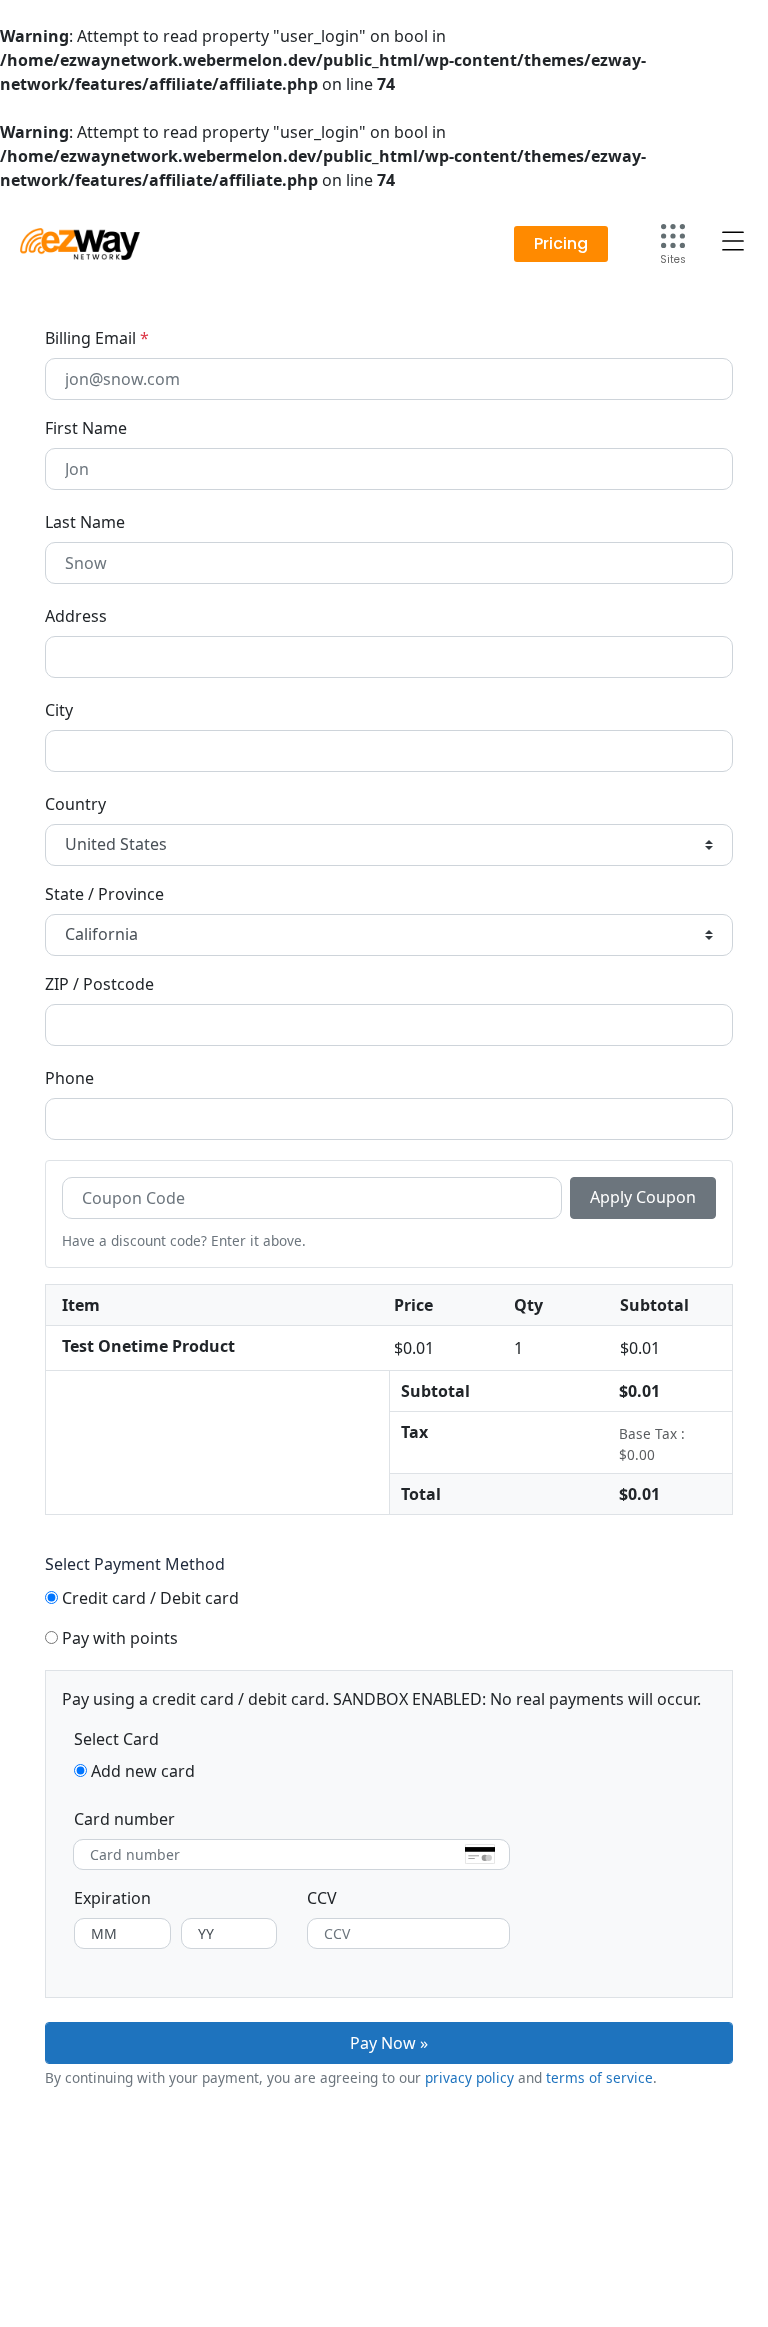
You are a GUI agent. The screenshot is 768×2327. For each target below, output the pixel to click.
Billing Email (97, 338)
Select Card (116, 1739)
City (59, 710)
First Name (86, 428)
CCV (322, 1898)
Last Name (85, 522)
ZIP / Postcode (99, 984)
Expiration (112, 1898)
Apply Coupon (643, 1197)
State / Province (104, 894)
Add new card (143, 1771)
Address (76, 616)
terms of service (599, 2077)
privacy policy (469, 2077)
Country (75, 804)
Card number (124, 1819)
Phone (69, 1078)
